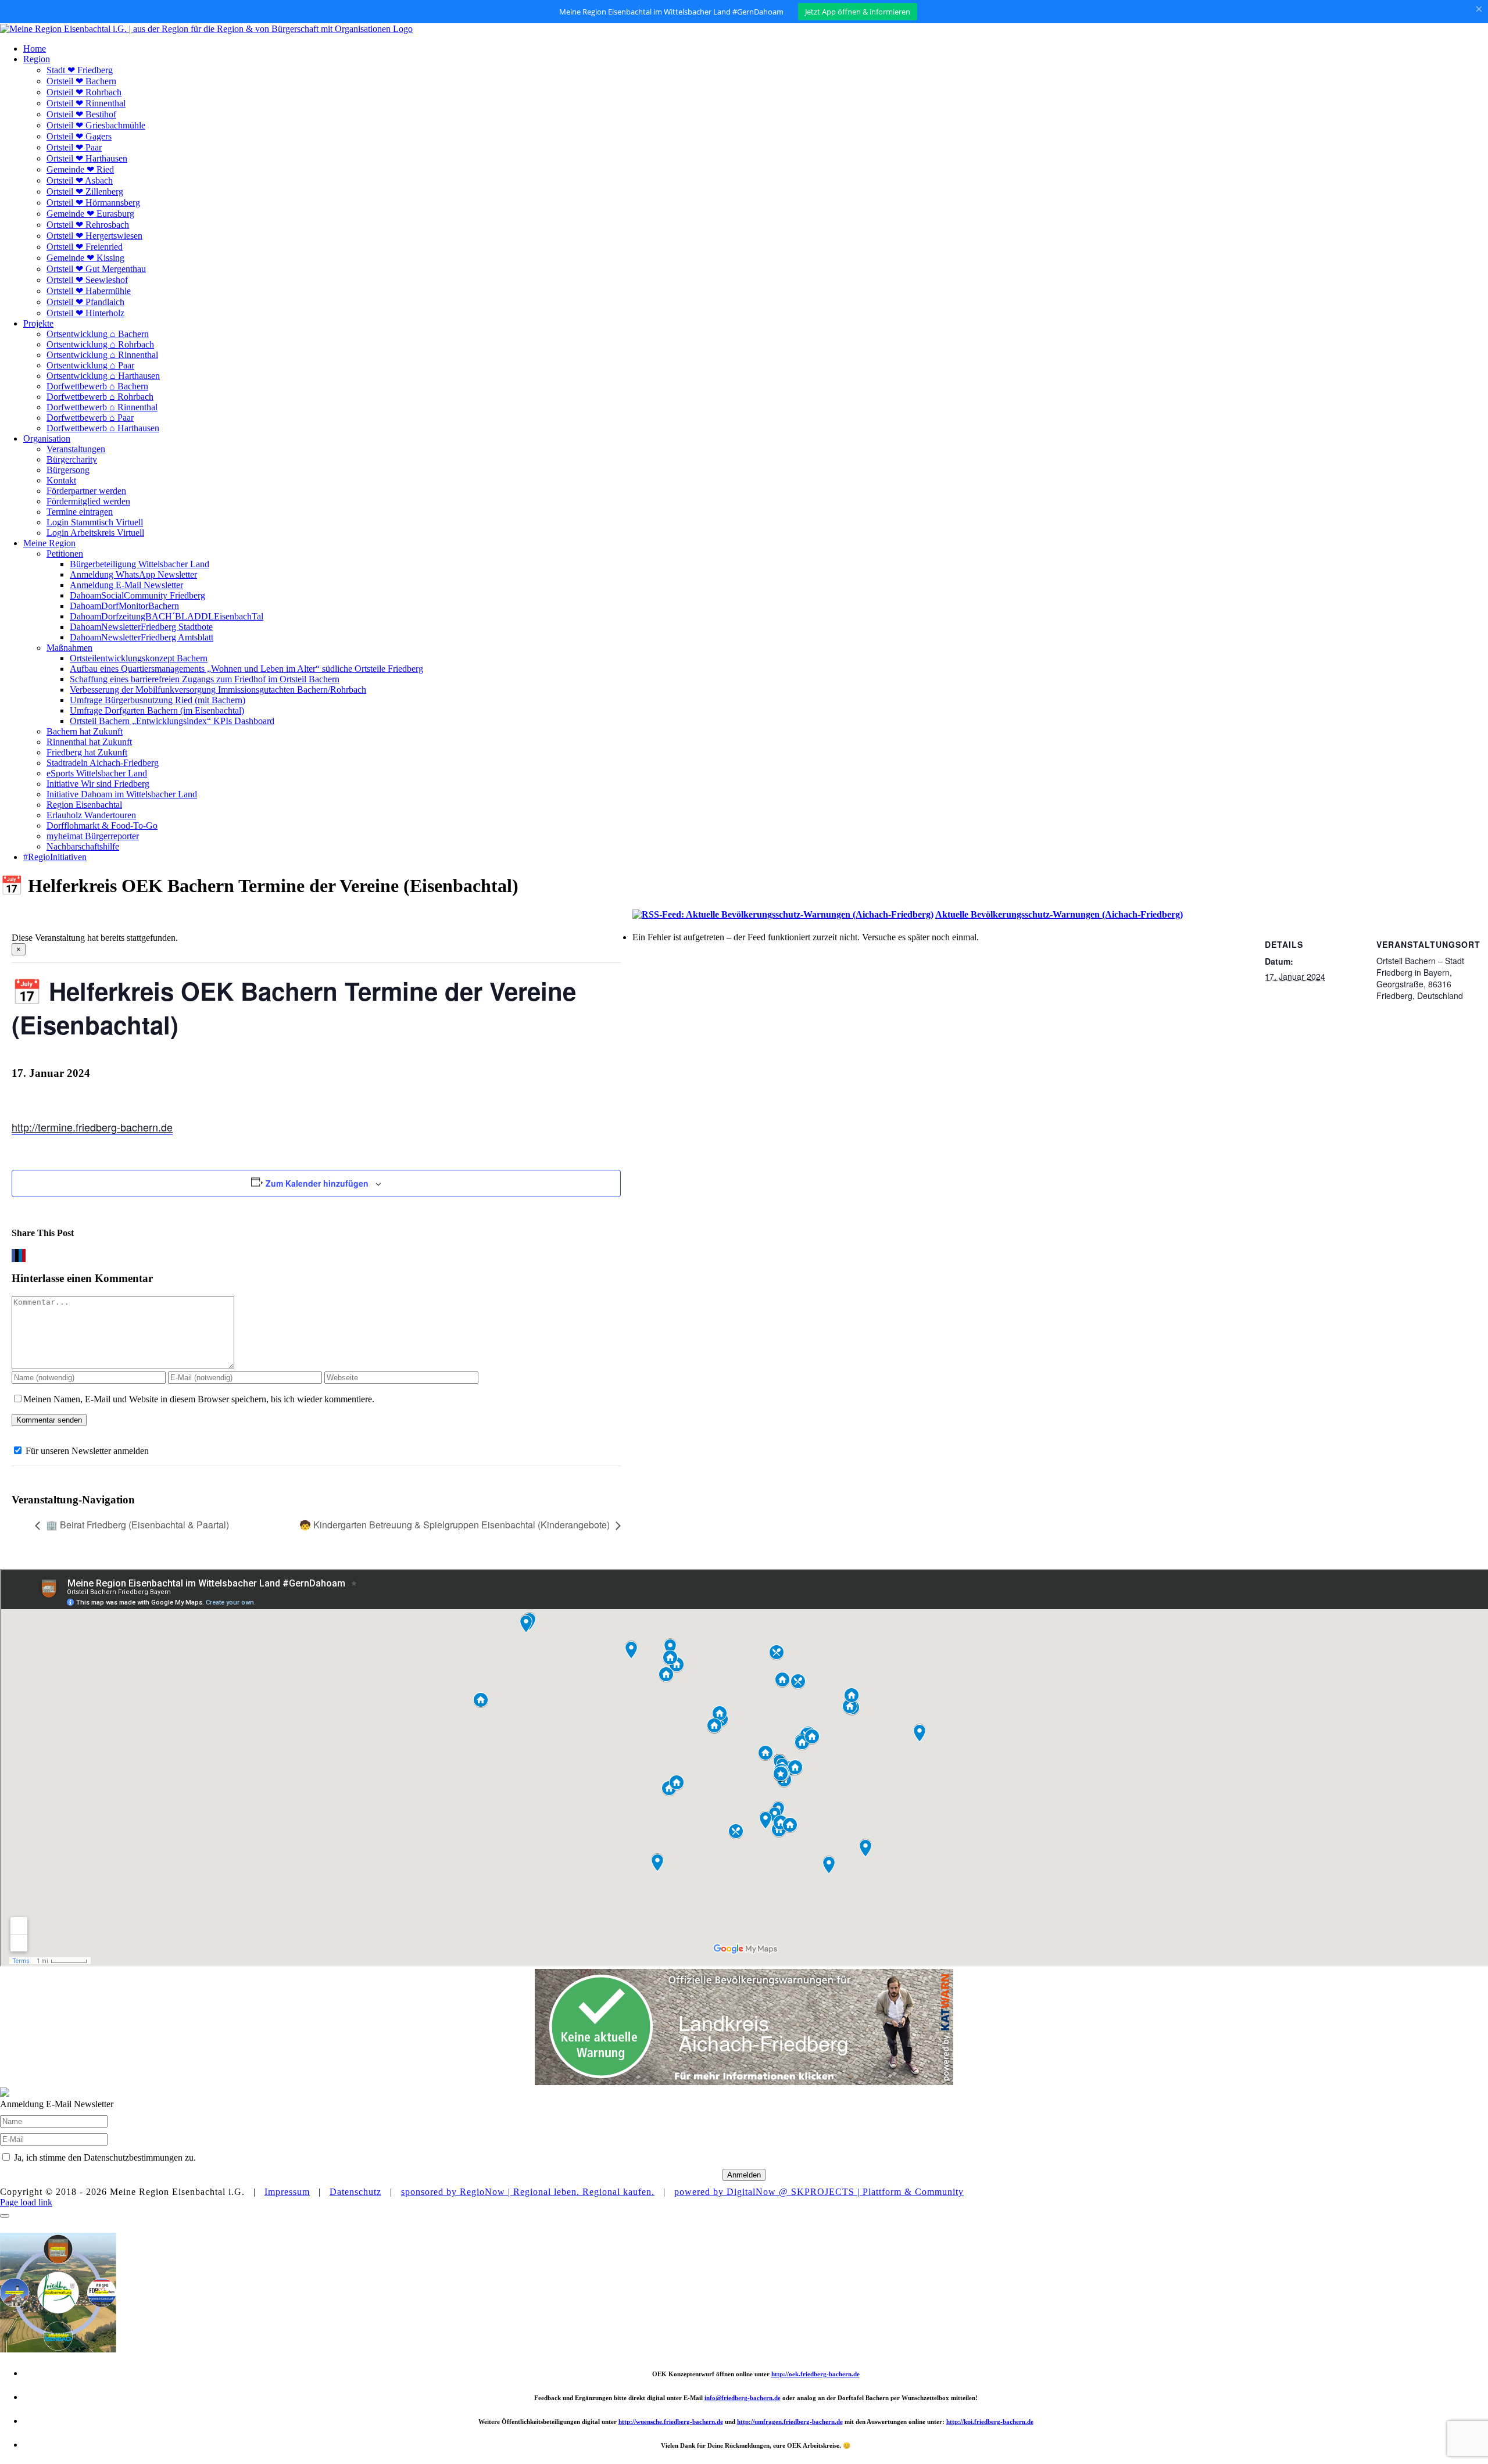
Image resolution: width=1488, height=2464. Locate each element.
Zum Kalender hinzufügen (317, 1183)
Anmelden (744, 2175)
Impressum (287, 2192)
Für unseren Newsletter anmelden (87, 1451)
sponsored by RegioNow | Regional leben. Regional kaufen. (528, 2192)
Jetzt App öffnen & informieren (858, 12)
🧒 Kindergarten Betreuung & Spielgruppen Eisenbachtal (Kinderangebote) (455, 1525)
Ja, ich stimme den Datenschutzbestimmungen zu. (105, 2157)
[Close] (5, 2216)
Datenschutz (355, 2192)
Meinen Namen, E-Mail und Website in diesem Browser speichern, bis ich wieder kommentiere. (199, 1399)
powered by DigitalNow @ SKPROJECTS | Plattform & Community (819, 2192)
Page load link (26, 2202)
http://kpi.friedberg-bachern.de (990, 2422)
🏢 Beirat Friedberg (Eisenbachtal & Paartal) (137, 1525)
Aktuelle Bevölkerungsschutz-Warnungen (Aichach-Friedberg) (1059, 914)
